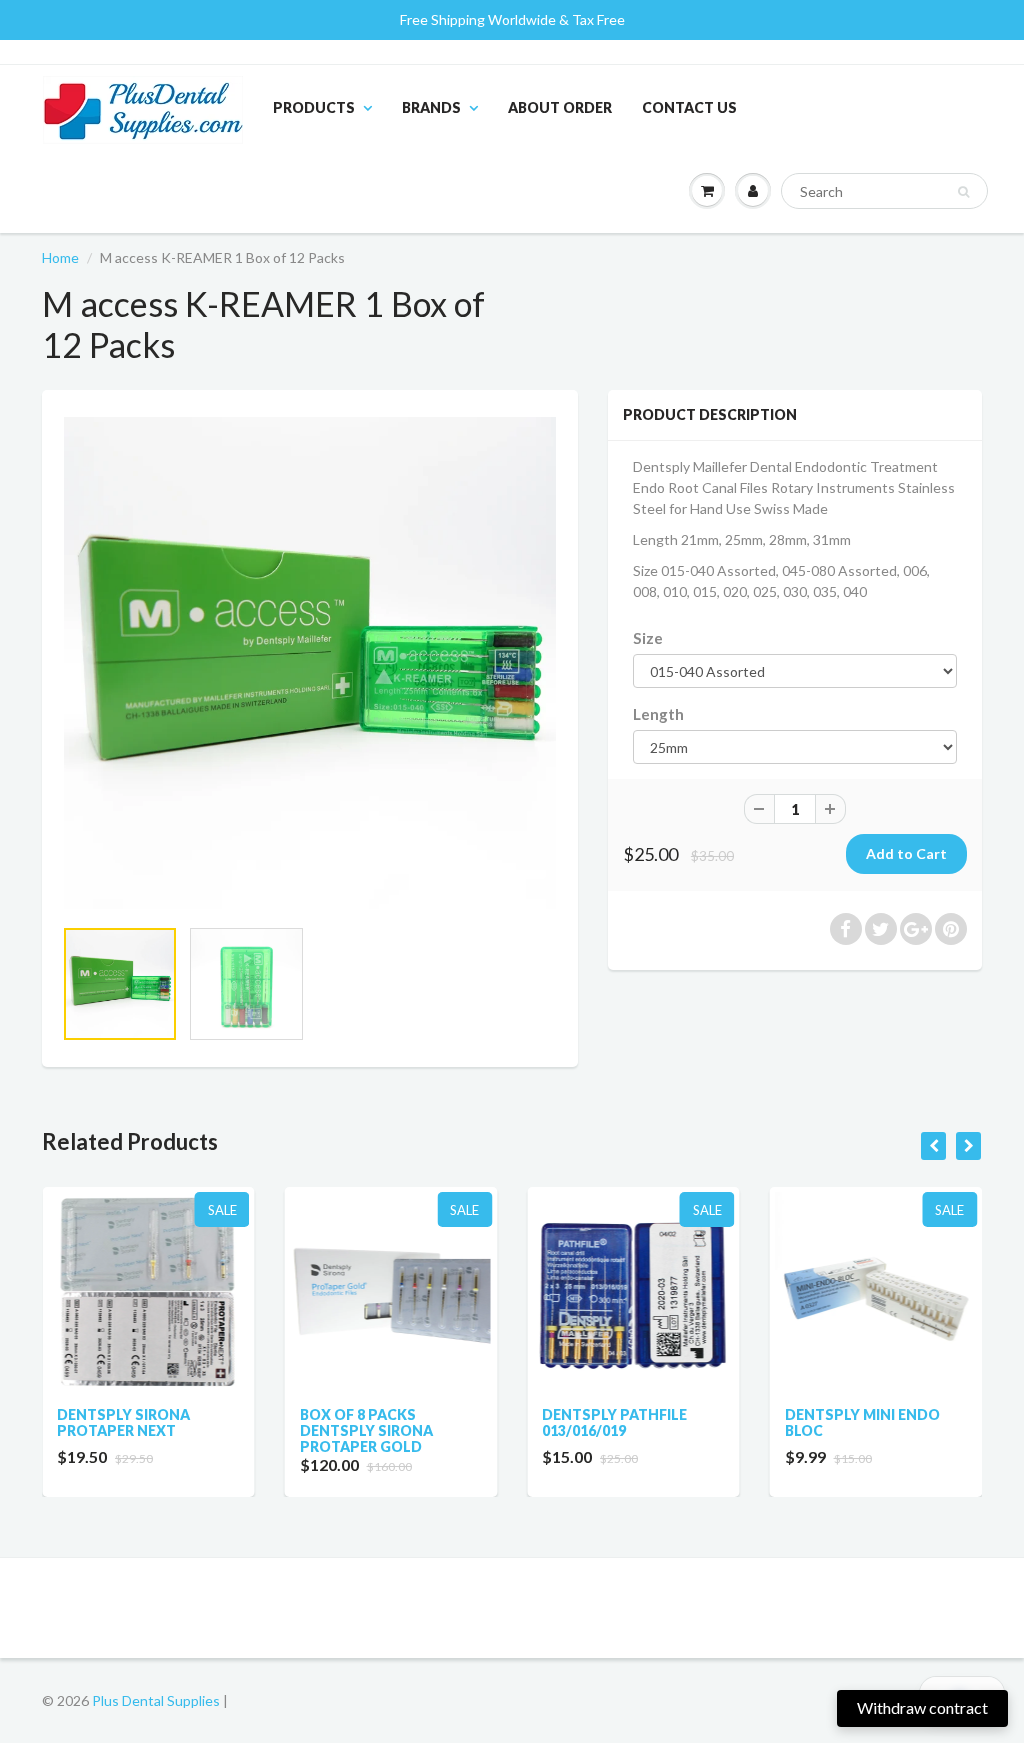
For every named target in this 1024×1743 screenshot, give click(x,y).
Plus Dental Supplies (156, 1700)
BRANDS (431, 107)
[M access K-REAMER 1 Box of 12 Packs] (310, 663)
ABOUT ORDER (560, 107)
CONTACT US (689, 107)
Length (658, 714)
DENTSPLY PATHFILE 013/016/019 (489, 1422)
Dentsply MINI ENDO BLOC (737, 1422)
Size (648, 638)
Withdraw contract (922, 1707)
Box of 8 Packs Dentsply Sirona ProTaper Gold (241, 1430)
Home (60, 257)
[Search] (963, 192)
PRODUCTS (314, 107)
